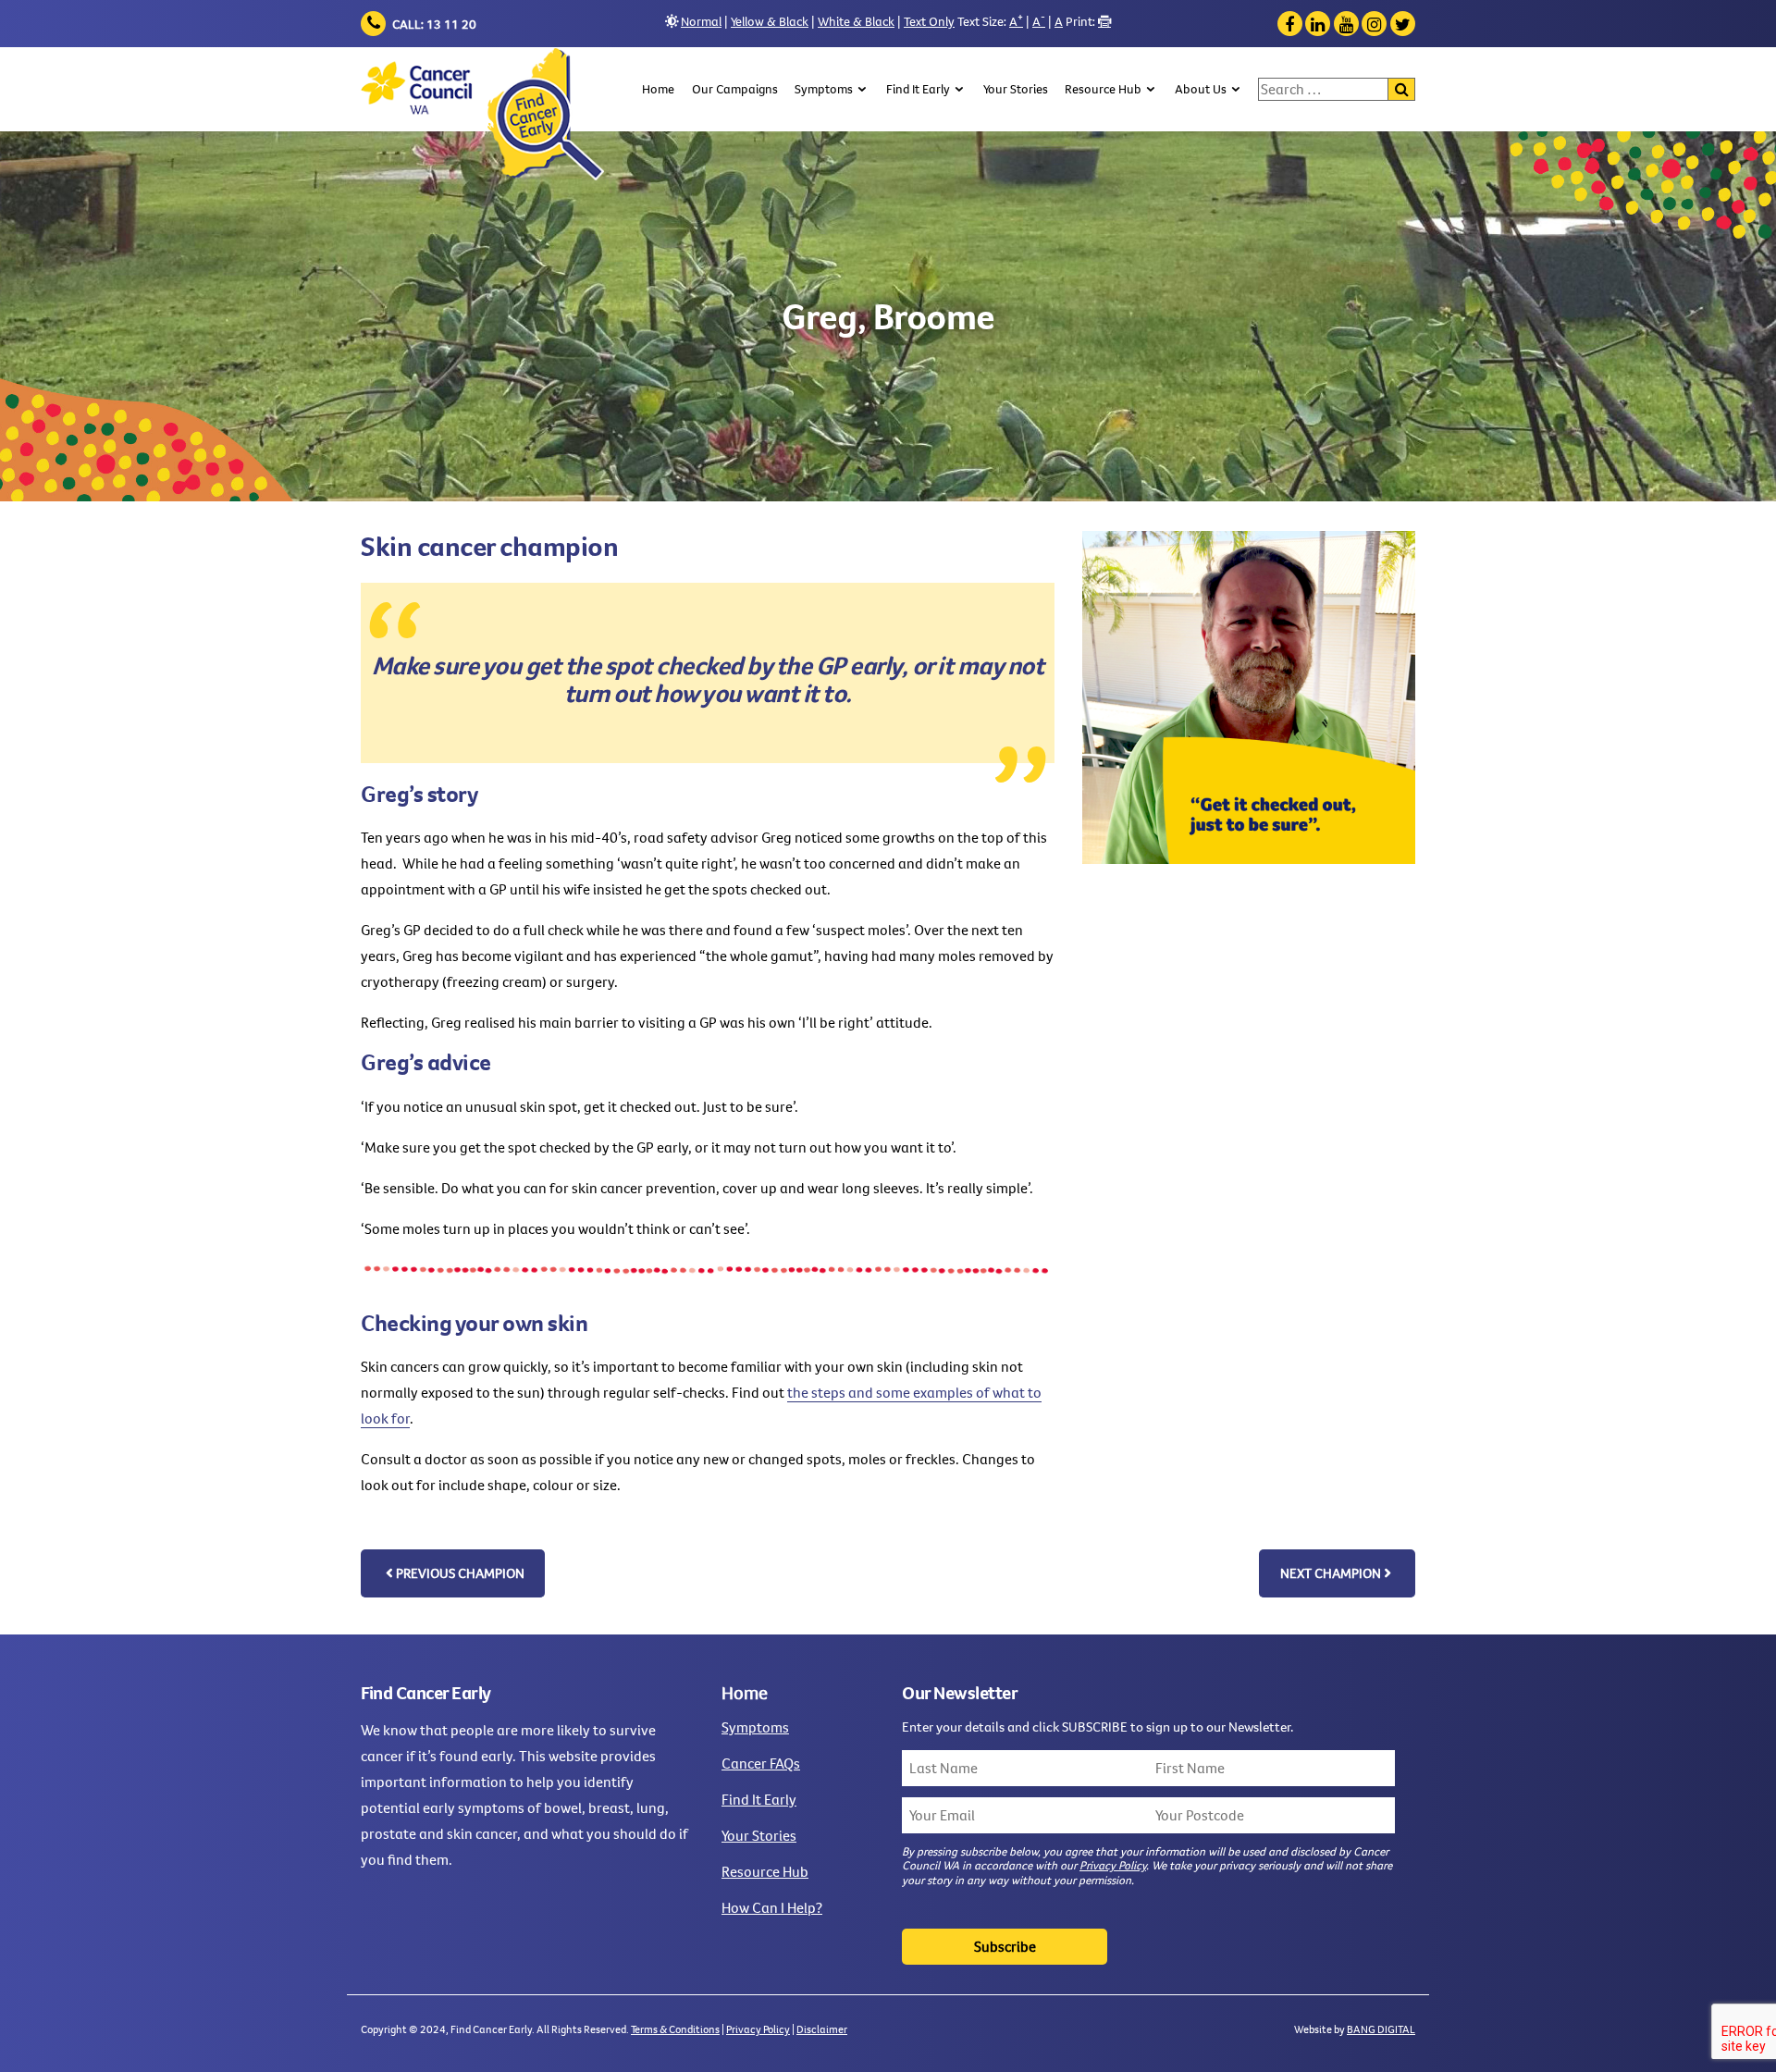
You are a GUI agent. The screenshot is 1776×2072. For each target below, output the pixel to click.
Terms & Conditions (675, 2029)
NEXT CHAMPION (1331, 1573)
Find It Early (918, 89)
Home (658, 89)
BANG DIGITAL (1381, 2029)
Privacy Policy (1113, 1865)
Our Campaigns (735, 89)
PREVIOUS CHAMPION (460, 1573)
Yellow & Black (770, 21)
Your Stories (1016, 89)
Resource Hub (1103, 89)
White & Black (856, 21)
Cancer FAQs (761, 1763)
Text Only (929, 21)
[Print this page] (1104, 21)
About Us (1201, 89)
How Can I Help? (772, 1907)
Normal (701, 21)
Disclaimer (822, 2029)
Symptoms (824, 89)
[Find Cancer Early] (482, 114)
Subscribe (1005, 1946)
